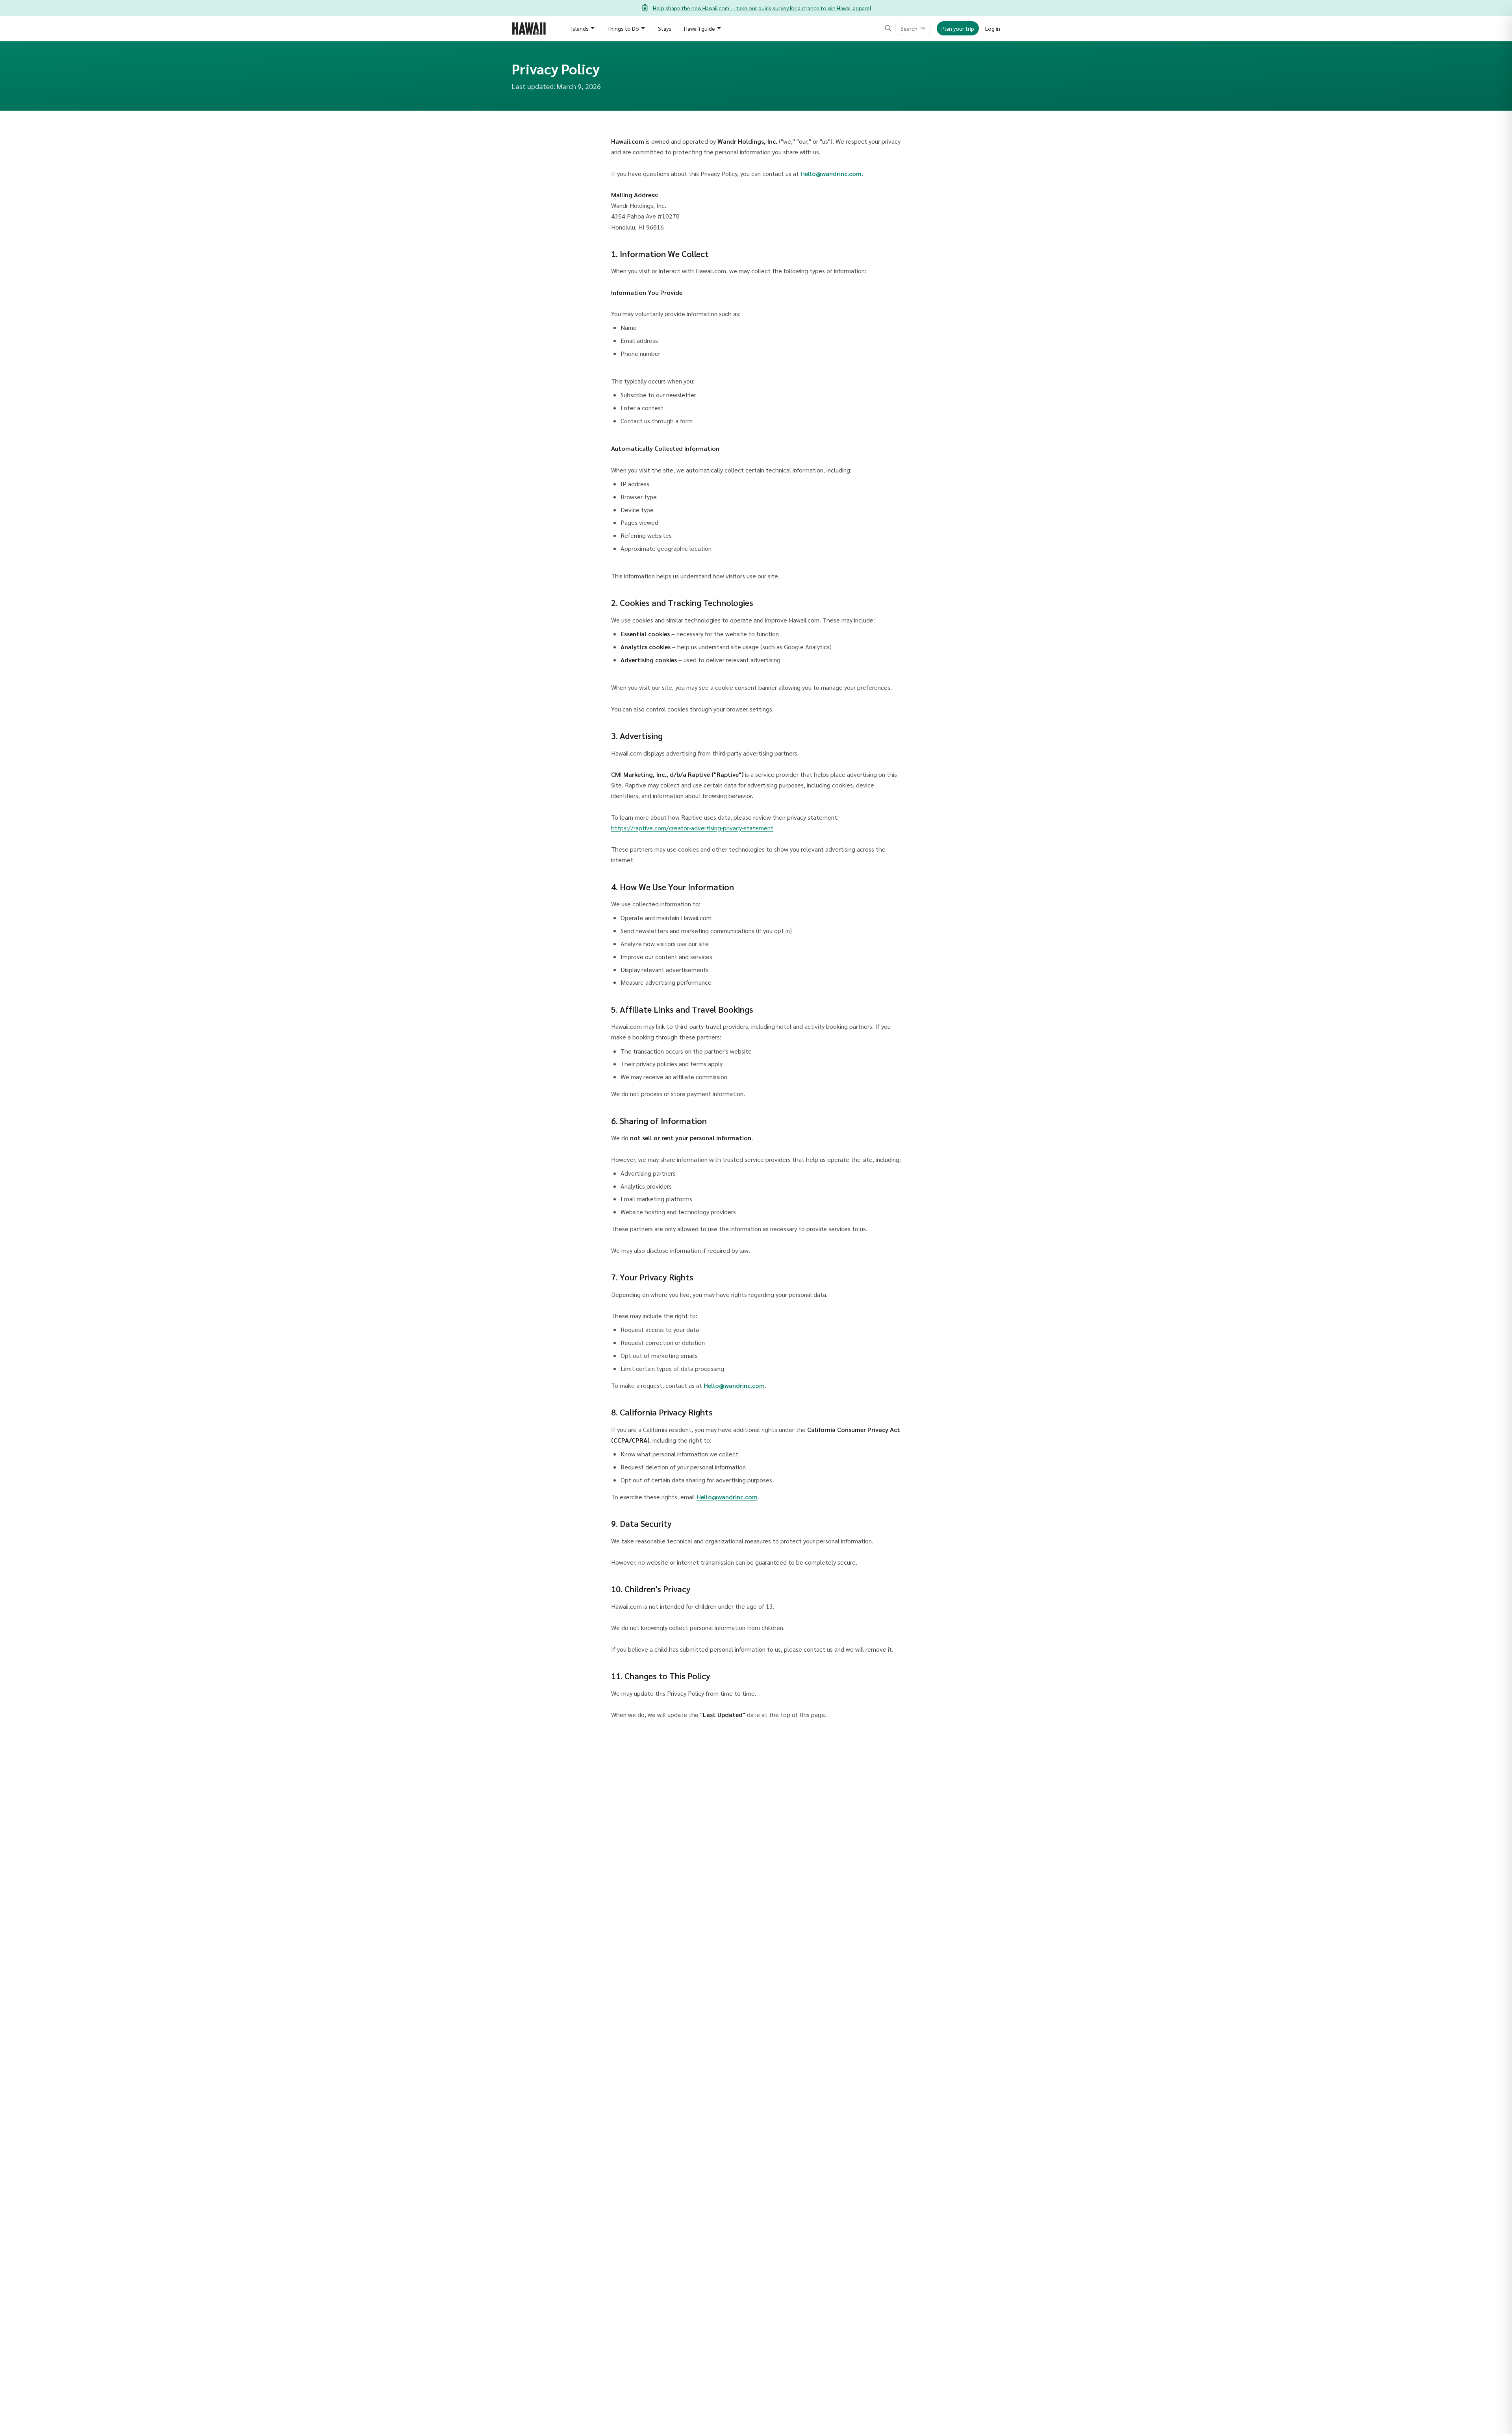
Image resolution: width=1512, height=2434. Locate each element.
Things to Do (623, 28)
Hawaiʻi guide (699, 28)
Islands (580, 28)
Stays (665, 28)
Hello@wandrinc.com (831, 173)
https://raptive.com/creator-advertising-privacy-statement (692, 828)
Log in (993, 28)
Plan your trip (958, 28)
